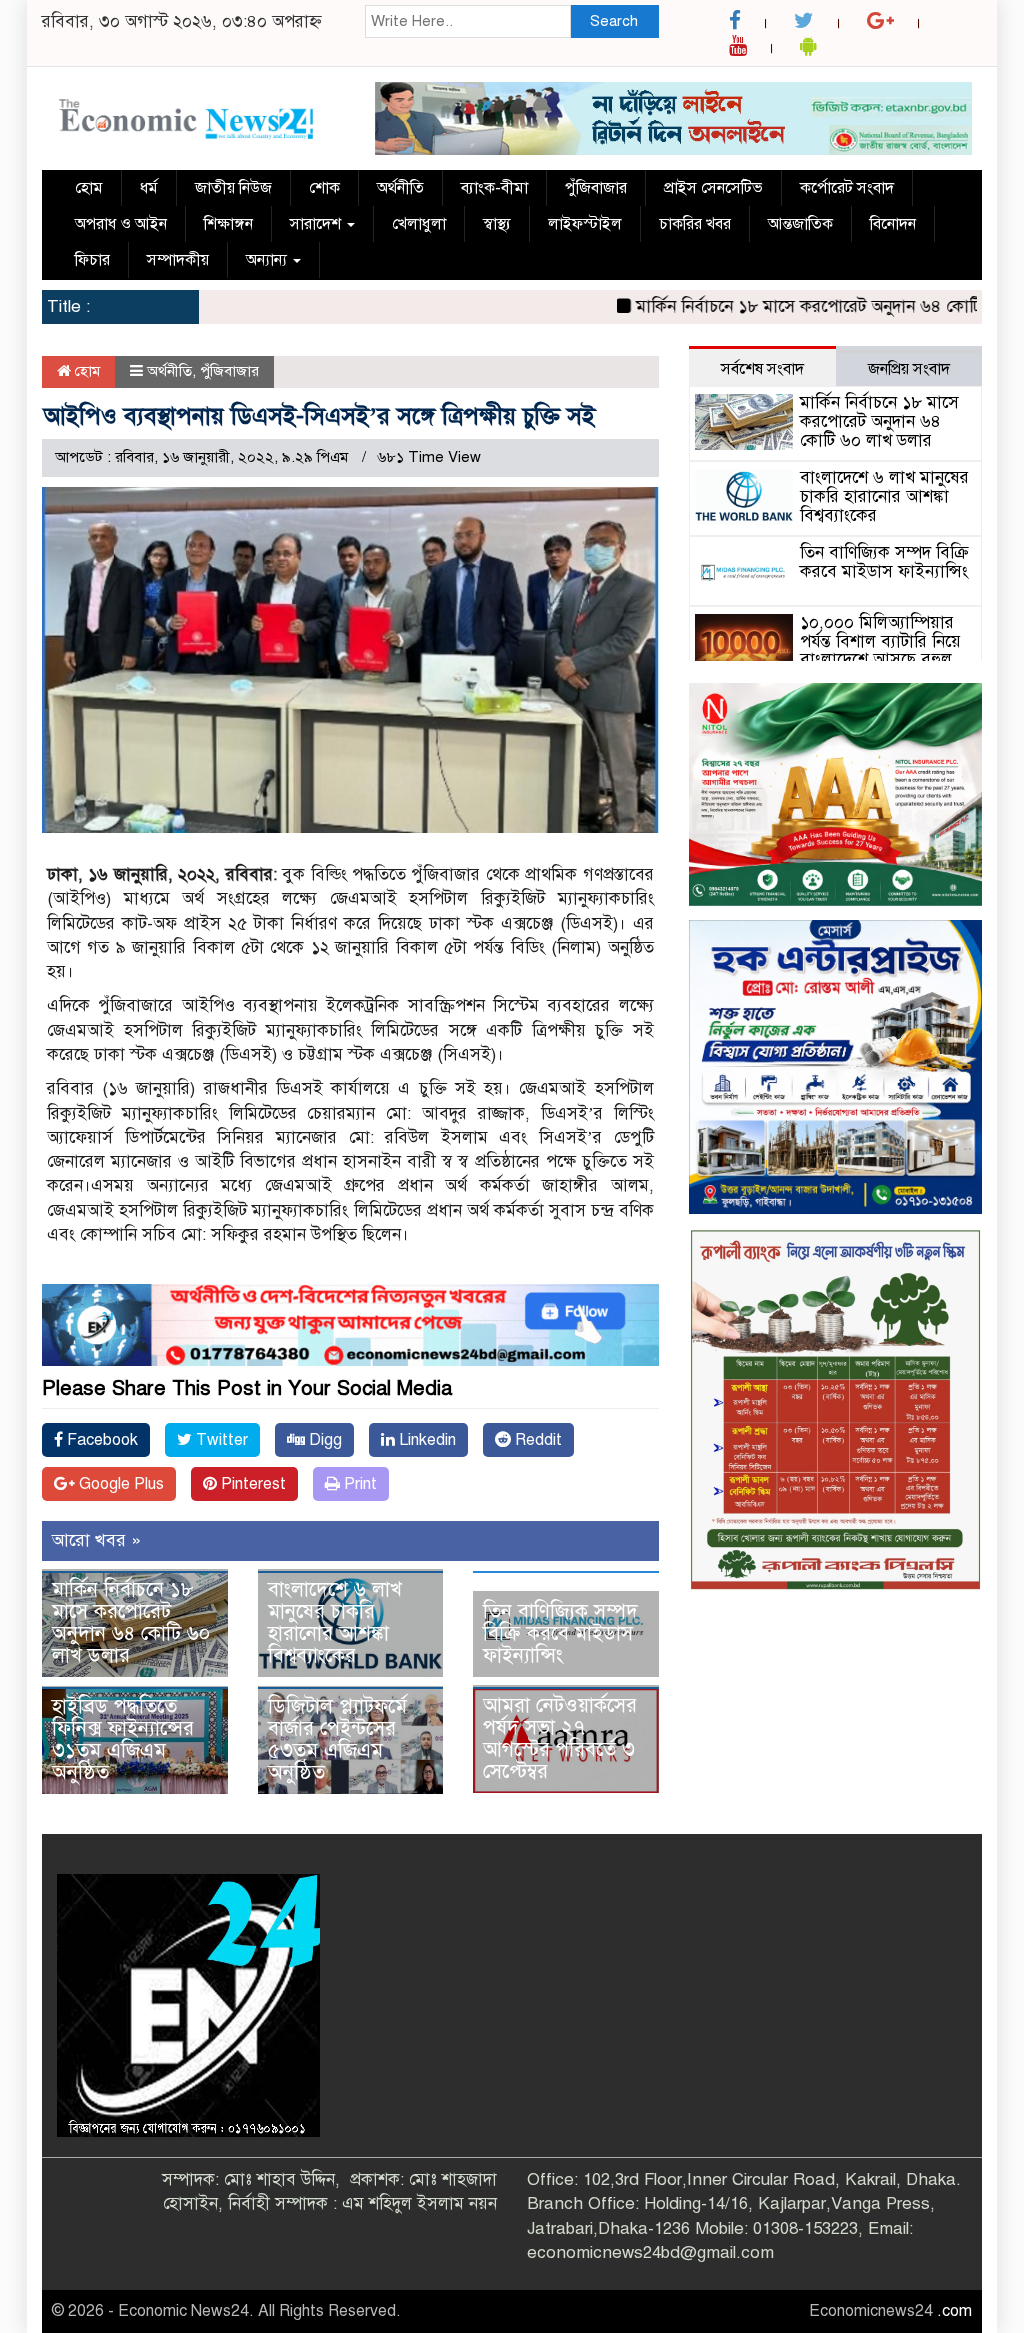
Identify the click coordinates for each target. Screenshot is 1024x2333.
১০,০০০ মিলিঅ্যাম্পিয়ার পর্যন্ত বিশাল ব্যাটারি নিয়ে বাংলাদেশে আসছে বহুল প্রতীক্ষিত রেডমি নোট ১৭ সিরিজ (828, 660)
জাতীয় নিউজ (233, 188)
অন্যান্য (268, 260)
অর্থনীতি (400, 188)
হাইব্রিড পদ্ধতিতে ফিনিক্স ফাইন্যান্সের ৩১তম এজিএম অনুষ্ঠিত (123, 1739)
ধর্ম (149, 188)
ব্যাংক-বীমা (494, 188)
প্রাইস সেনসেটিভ (713, 188)
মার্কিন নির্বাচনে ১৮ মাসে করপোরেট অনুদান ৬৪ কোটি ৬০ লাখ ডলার (131, 1622)
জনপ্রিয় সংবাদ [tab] (909, 369)
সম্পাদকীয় (178, 260)
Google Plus (119, 1484)
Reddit (536, 1440)
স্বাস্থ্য (497, 224)
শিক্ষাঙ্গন (228, 224)
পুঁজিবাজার (596, 188)
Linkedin (425, 1440)
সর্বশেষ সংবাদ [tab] (762, 369)
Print (358, 1484)
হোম (89, 188)
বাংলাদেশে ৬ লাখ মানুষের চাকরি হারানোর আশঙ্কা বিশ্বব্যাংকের (335, 1622)
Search (614, 21)
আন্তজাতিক (800, 224)
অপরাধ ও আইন (121, 224)
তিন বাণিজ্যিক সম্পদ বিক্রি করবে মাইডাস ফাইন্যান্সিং (560, 1633)
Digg (323, 1440)
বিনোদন (893, 224)
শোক (324, 188)
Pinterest (251, 1484)
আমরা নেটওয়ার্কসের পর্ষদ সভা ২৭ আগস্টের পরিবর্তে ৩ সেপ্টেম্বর (560, 1738)
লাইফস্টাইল (585, 224)
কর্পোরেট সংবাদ (847, 188)
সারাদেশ (317, 224)
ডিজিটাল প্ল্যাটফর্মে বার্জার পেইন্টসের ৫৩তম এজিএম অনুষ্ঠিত (337, 1739)
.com (954, 2311)
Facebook (100, 1440)
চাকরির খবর (695, 224)
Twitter (220, 1440)
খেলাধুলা (419, 224)
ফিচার (92, 260)
